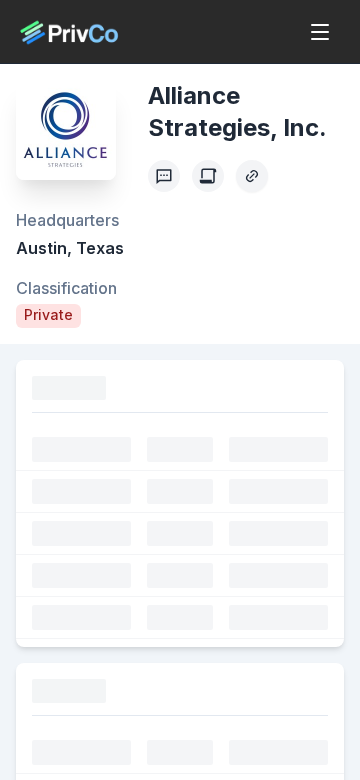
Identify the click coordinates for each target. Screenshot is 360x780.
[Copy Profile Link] (252, 176)
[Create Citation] (208, 176)
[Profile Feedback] (164, 176)
